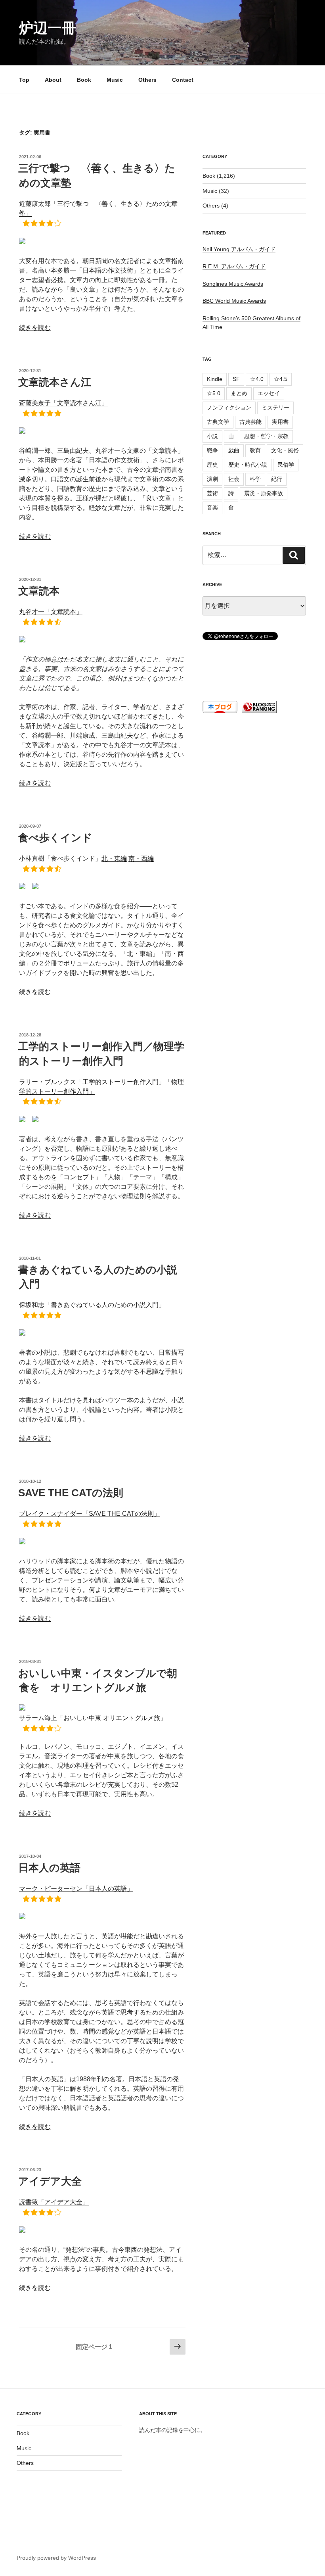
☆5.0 (214, 393)
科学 (255, 479)
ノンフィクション (229, 408)
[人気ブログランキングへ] (258, 711)
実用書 (280, 422)
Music (115, 80)
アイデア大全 (50, 2181)
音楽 (212, 508)
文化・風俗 (285, 450)
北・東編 (114, 858)
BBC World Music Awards (234, 301)
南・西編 (141, 858)
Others (147, 80)
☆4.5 (281, 379)
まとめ (239, 393)
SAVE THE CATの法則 (71, 1493)
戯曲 (234, 450)
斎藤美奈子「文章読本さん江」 (63, 403)
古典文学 (218, 422)
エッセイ (269, 393)
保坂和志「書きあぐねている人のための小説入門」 (92, 1305)
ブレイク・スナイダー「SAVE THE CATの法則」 (90, 1514)
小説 (212, 436)
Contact (183, 80)
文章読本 (39, 591)
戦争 (212, 450)
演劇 (212, 479)
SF (236, 379)
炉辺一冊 (48, 28)
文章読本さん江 (55, 382)
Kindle (215, 379)
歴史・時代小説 (248, 465)
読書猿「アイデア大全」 (54, 2202)
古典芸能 (250, 422)
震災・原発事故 (264, 493)
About (53, 80)
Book (84, 80)
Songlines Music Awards (233, 284)
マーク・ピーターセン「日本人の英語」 (76, 1889)
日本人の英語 (49, 1868)
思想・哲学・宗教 (266, 436)
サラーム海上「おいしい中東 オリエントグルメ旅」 (93, 1718)
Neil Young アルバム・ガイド (239, 249)
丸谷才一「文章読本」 (51, 612)
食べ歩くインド (55, 838)
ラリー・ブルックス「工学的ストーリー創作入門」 (92, 1082)
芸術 (212, 493)
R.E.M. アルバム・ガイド (234, 266)
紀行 (277, 479)
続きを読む (35, 328)
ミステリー (275, 408)
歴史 (212, 465)
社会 (234, 479)
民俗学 (286, 465)
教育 (255, 450)
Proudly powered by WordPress (56, 2558)
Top (24, 80)
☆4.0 (257, 379)
